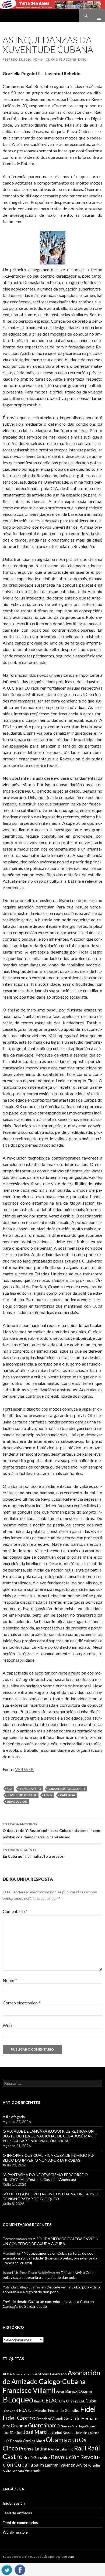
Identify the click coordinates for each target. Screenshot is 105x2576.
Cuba (91, 2401)
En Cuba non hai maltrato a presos (33, 1853)
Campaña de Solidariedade (25, 2306)
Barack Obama (78, 2391)
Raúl (80, 2448)
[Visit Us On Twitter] (7, 2569)
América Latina (23, 2374)
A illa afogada (14, 2117)
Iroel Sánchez (13, 2433)
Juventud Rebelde (22, 1795)
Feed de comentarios (20, 2522)
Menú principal (97, 16)
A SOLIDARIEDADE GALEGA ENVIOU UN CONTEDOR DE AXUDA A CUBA (50, 2241)
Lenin (48, 1795)
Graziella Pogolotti (67, 1789)
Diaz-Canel (10, 2411)
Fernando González (64, 2411)
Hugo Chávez (87, 2426)
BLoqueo (18, 2399)
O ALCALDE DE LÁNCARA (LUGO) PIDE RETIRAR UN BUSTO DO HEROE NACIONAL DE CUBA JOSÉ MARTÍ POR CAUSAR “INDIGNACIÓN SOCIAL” (50, 2136)
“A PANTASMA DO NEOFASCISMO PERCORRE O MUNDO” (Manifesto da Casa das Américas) (45, 2177)
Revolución (17, 1802)
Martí (40, 2441)
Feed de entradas (17, 2513)
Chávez (72, 2401)
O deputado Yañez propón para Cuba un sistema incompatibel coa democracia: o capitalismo (52, 1831)
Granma (19, 2426)
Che (62, 2401)
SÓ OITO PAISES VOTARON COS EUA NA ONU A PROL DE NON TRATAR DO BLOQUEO (51, 2196)
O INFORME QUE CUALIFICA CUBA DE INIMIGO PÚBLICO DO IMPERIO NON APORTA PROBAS (49, 2158)
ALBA (7, 2374)
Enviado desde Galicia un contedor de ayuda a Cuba (46, 2301)
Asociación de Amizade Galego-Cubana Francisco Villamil (52, 2381)
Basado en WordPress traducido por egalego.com (38, 2557)
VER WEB (24, 1769)
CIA (10, 1789)
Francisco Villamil (50, 2419)
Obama (56, 2440)
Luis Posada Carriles (19, 2441)
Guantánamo (44, 2425)
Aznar (60, 2392)
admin (38, 59)
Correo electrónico (22, 2003)
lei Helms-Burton (88, 2433)
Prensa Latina (33, 2449)
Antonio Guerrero (51, 2374)
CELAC (50, 2401)
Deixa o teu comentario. (67, 59)
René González (37, 2457)
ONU (73, 2440)
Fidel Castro (31, 1789)
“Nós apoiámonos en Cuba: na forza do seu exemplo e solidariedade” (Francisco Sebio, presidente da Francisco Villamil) (50, 2258)
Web (7, 2025)
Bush (38, 2401)
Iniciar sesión (14, 2503)
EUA (23, 2410)
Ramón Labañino (61, 2449)
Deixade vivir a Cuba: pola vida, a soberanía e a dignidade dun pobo (49, 2275)
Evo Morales (38, 2411)
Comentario (15, 1911)
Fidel (88, 2409)
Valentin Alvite (74, 2465)
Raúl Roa (68, 1795)
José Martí (35, 2432)
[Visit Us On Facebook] (20, 2569)
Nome (10, 1980)
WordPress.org (15, 2532)
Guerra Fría (69, 2426)
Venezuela (33, 2471)
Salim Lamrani (47, 2465)
